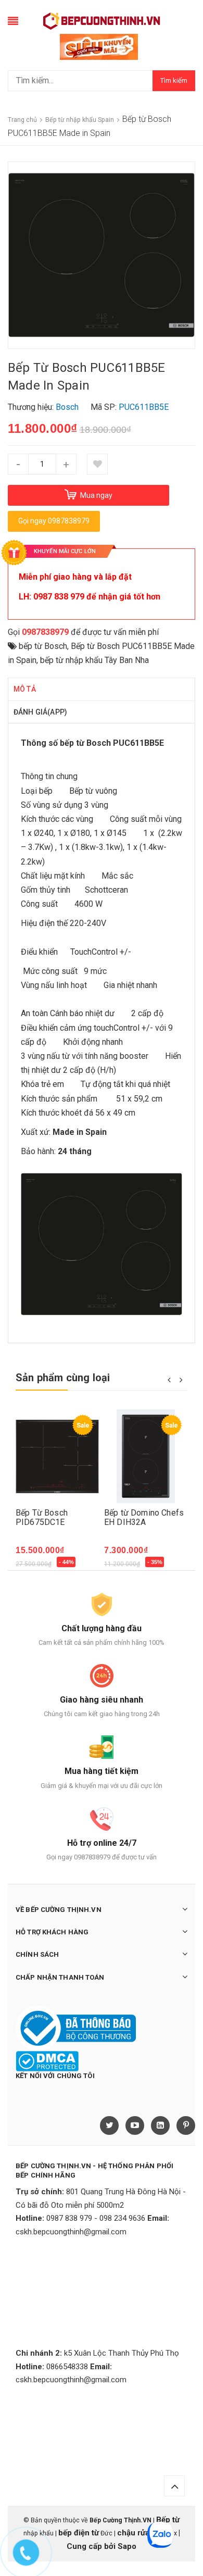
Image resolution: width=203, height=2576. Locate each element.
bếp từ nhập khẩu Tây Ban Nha (94, 660)
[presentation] (169, 1379)
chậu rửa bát (140, 2533)
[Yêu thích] (97, 464)
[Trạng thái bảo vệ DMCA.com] (47, 2061)
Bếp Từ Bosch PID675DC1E (42, 1517)
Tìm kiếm (174, 80)
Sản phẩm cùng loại (63, 1378)
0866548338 (67, 2367)
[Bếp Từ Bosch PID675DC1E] (57, 1456)
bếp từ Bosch (43, 646)
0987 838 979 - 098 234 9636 (96, 2218)
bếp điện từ (79, 2533)
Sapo (127, 2546)
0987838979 (45, 632)
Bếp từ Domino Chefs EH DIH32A (144, 1517)
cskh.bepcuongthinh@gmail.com (71, 2232)
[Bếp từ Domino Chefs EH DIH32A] (146, 1456)
